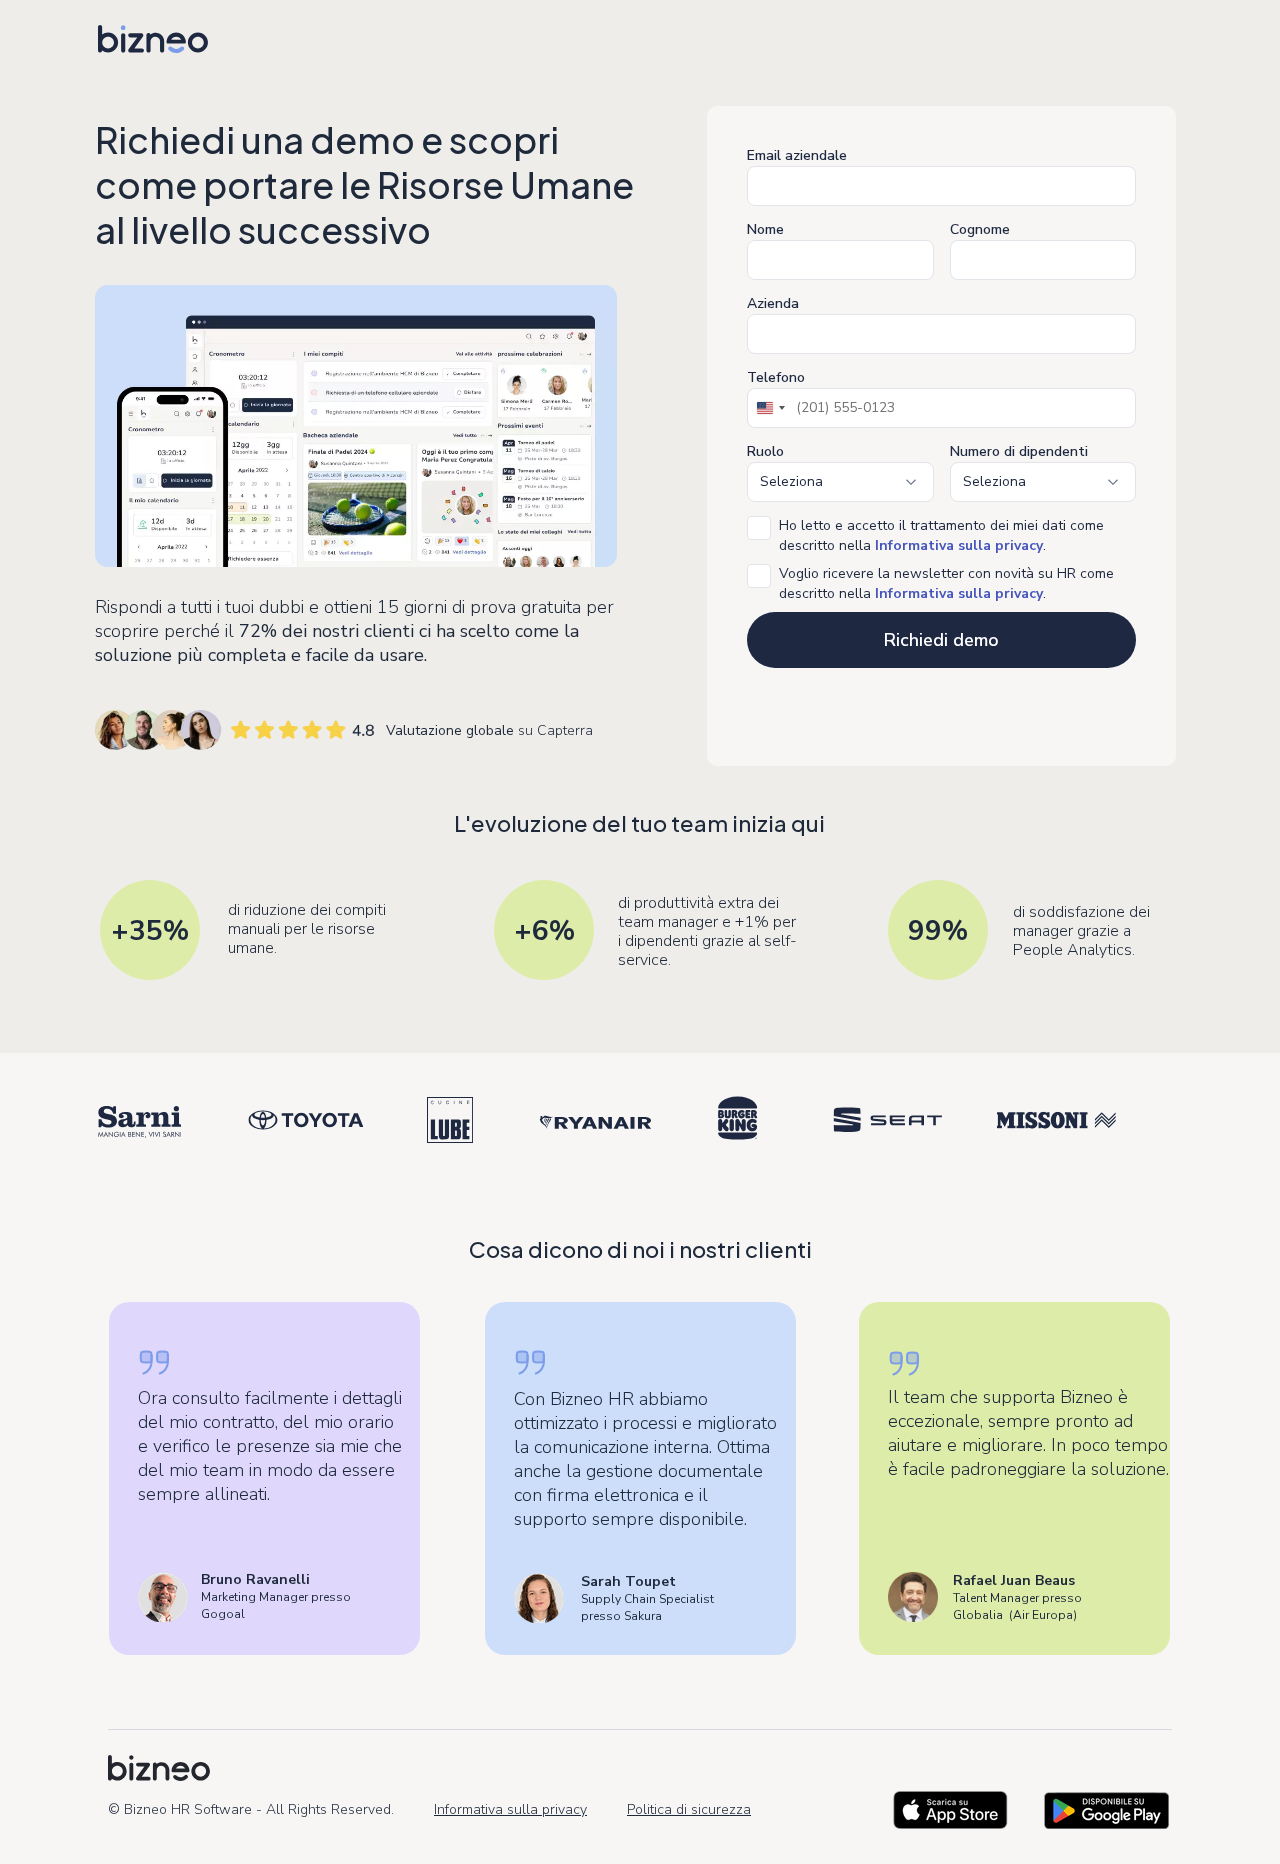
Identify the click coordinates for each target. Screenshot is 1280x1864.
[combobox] (770, 408)
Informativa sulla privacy (510, 1809)
